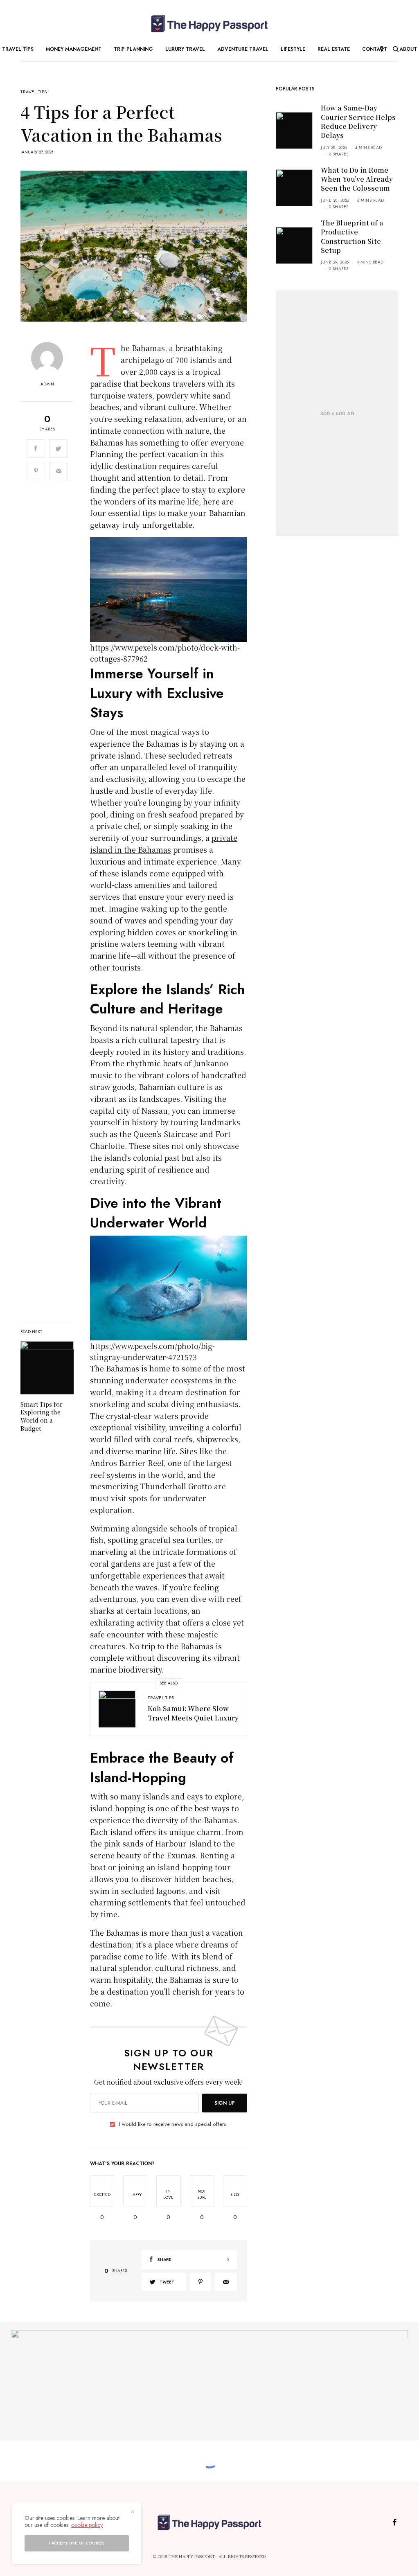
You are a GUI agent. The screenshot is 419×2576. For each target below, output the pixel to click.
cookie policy (87, 2525)
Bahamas (123, 1368)
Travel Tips (34, 92)
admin (47, 384)
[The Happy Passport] (209, 24)
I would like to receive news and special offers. (173, 2124)
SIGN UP (225, 2103)
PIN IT (173, 590)
